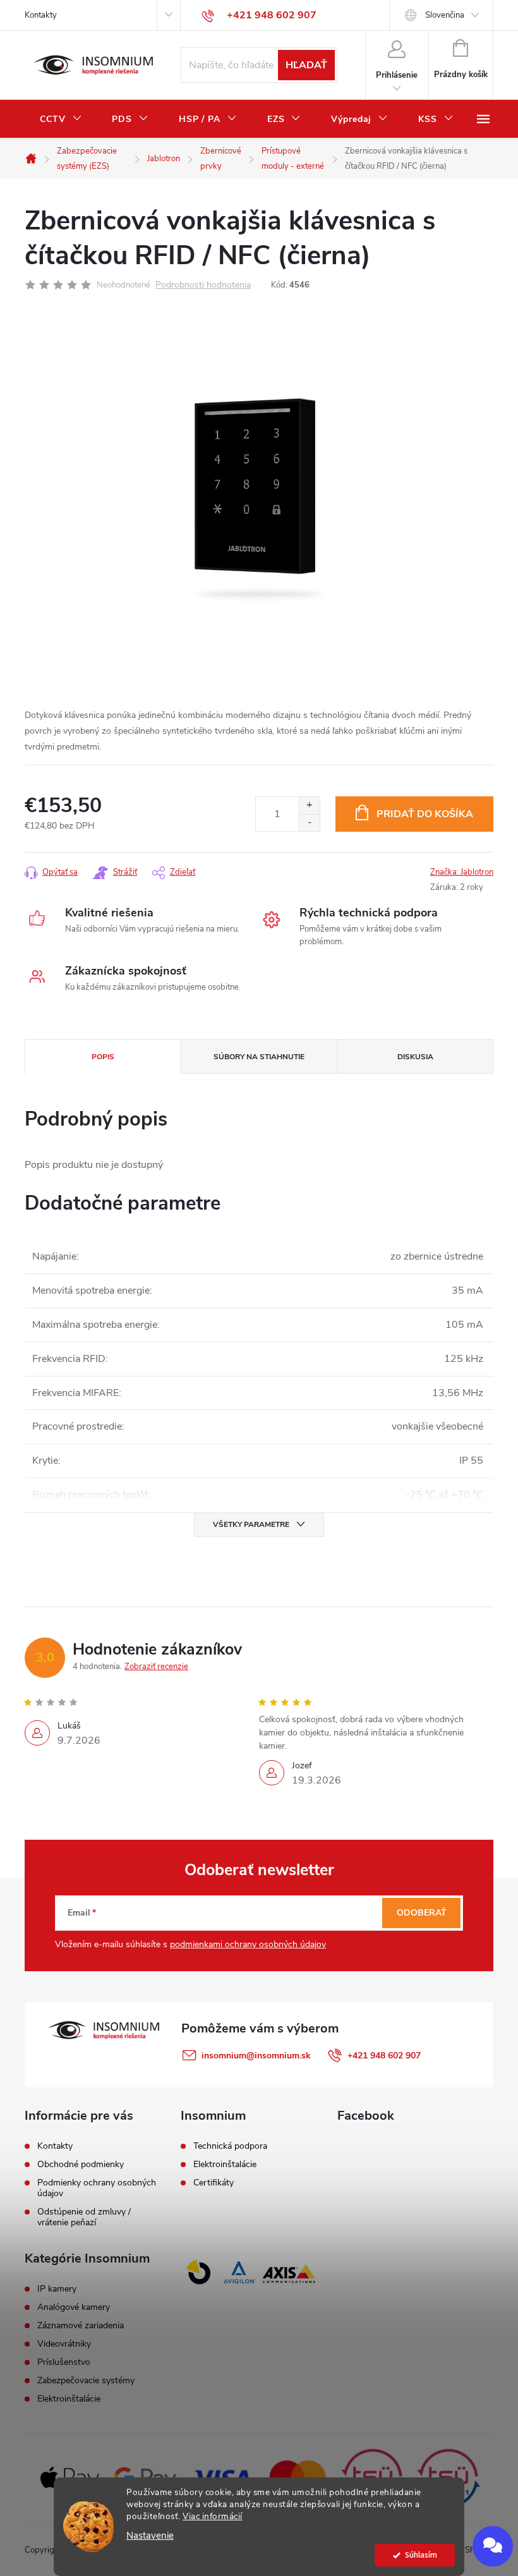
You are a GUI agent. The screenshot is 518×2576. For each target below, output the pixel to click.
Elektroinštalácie (225, 2165)
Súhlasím (421, 2555)
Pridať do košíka (425, 814)
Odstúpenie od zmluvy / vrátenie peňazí (84, 2217)
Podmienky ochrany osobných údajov (97, 2188)
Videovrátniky (64, 2344)
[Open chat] (493, 2546)
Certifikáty (214, 2183)
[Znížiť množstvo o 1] (309, 823)
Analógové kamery (74, 2307)
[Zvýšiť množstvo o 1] (309, 805)
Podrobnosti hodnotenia (203, 285)
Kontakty (41, 15)
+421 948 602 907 (384, 2056)
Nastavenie (150, 2536)
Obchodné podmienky (81, 2164)
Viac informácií (213, 2516)
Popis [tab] (103, 1057)
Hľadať (306, 65)
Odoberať (422, 1913)
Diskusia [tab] (415, 1057)
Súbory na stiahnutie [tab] (259, 1057)
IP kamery (57, 2289)
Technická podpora (230, 2146)
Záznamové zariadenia (81, 2326)
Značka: (462, 872)
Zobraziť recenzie (156, 1667)
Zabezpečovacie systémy (86, 2381)
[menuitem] (61, 119)
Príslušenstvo (64, 2362)
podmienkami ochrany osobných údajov (248, 1944)
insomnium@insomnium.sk (256, 2056)
